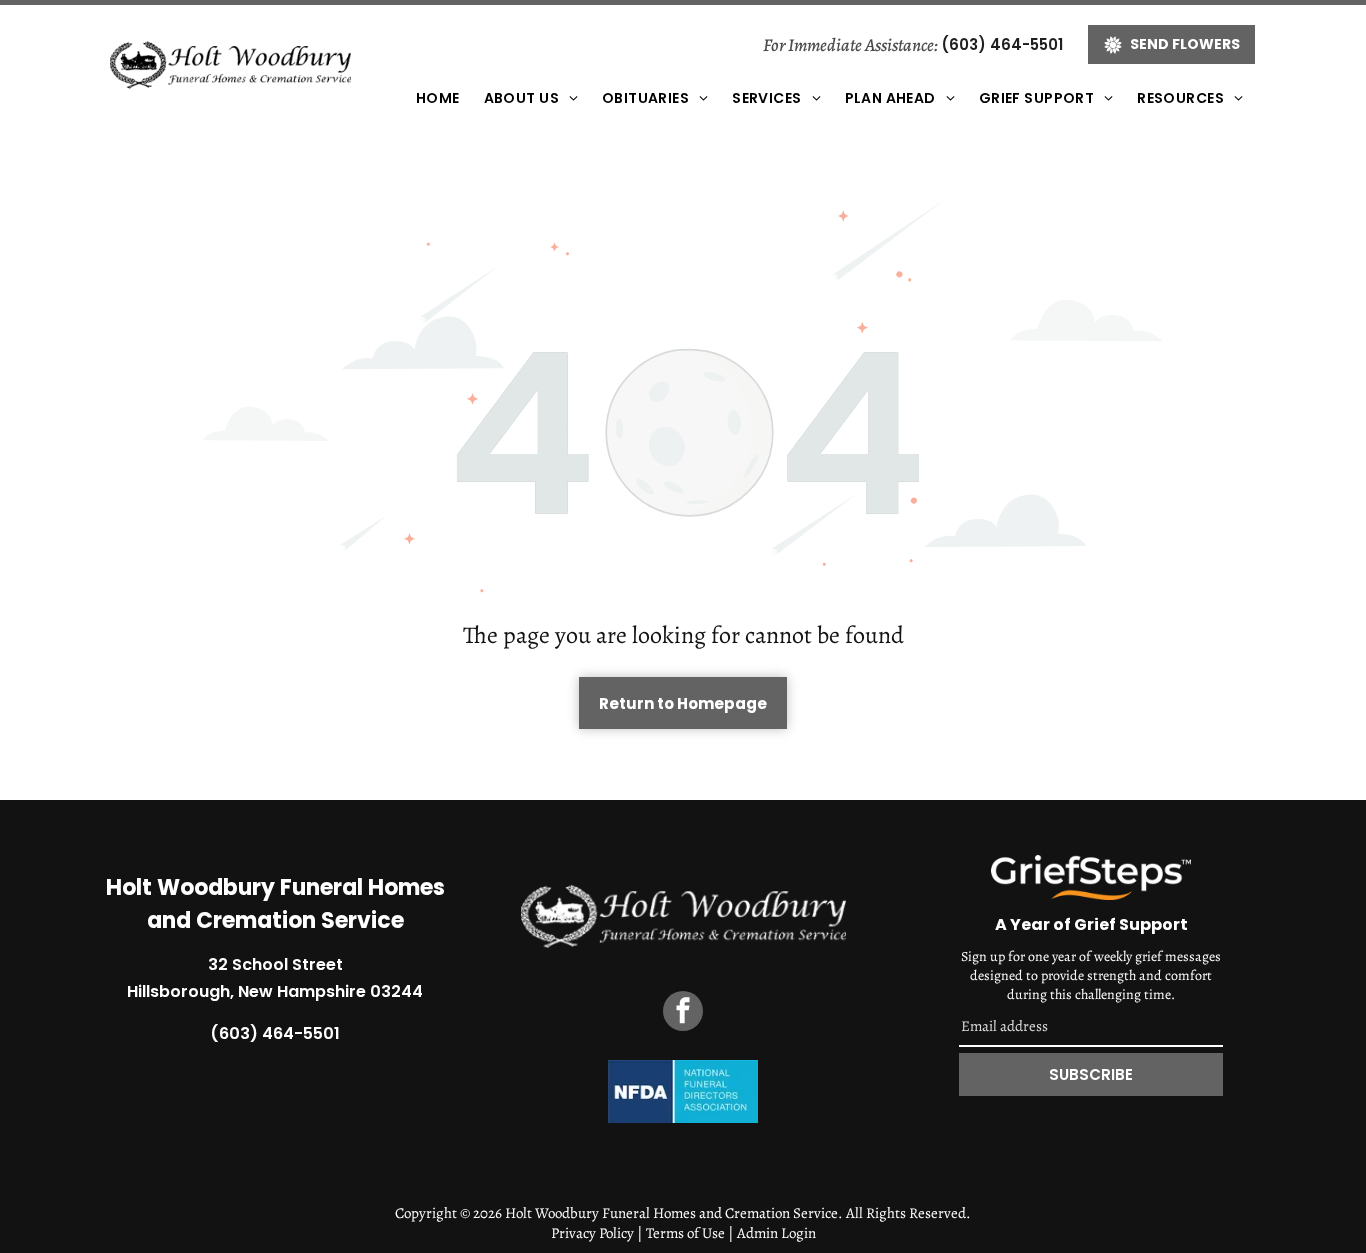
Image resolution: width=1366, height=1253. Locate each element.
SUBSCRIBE (1091, 1074)
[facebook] (683, 1013)
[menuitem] (438, 98)
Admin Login (776, 1233)
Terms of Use (685, 1233)
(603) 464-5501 (1002, 44)
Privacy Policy (592, 1233)
